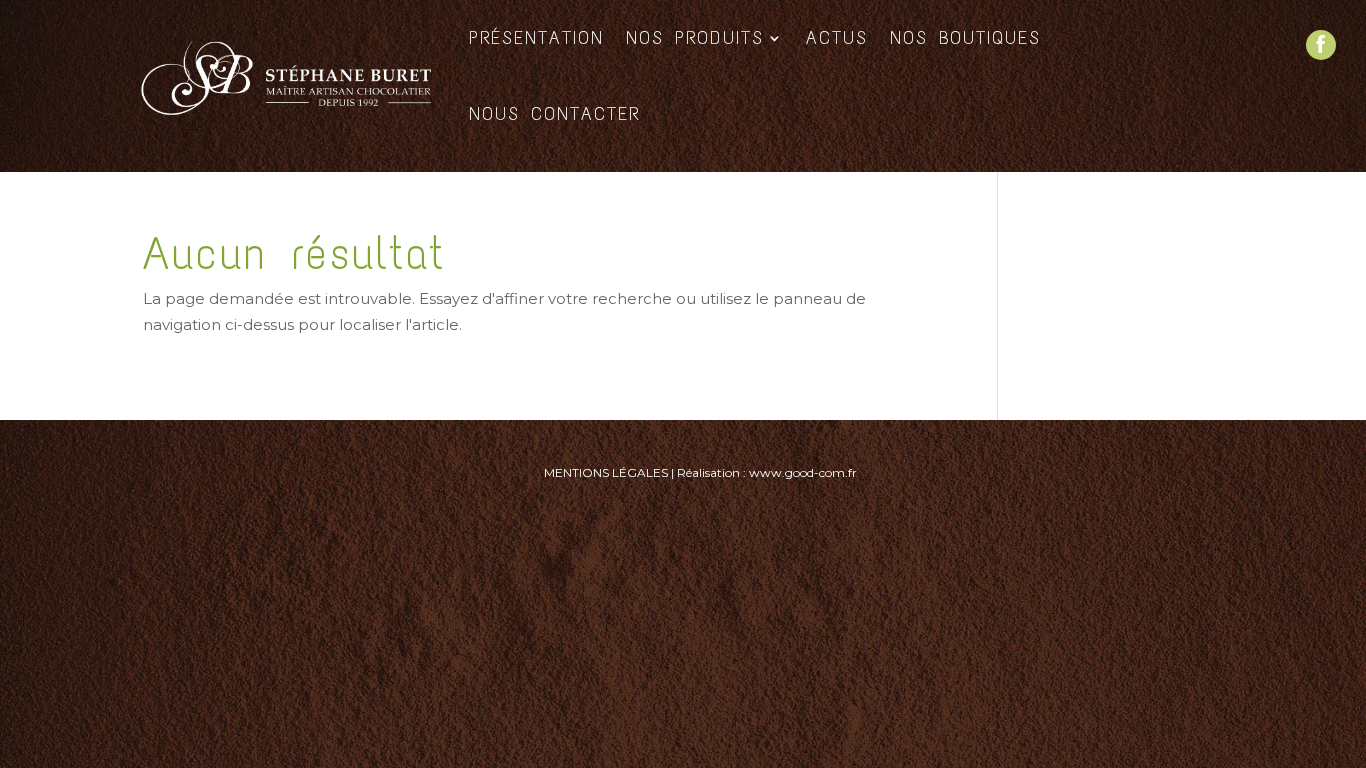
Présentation (536, 38)
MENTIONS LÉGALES (606, 472)
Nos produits (695, 38)
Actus (837, 38)
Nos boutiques (965, 38)
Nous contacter (554, 114)
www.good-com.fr (803, 472)
